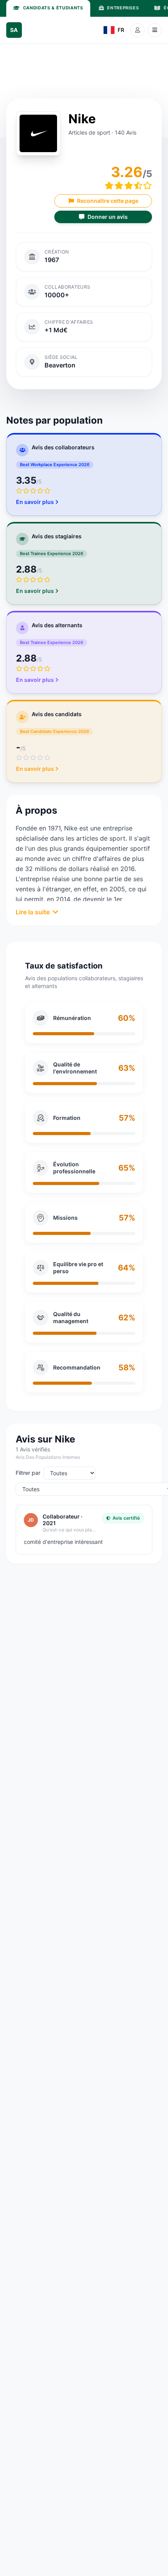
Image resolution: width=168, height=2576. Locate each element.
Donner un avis (108, 217)
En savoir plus (35, 502)
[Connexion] (138, 30)
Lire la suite (33, 912)
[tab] (48, 8)
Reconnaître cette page (108, 201)
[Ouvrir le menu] (155, 30)
